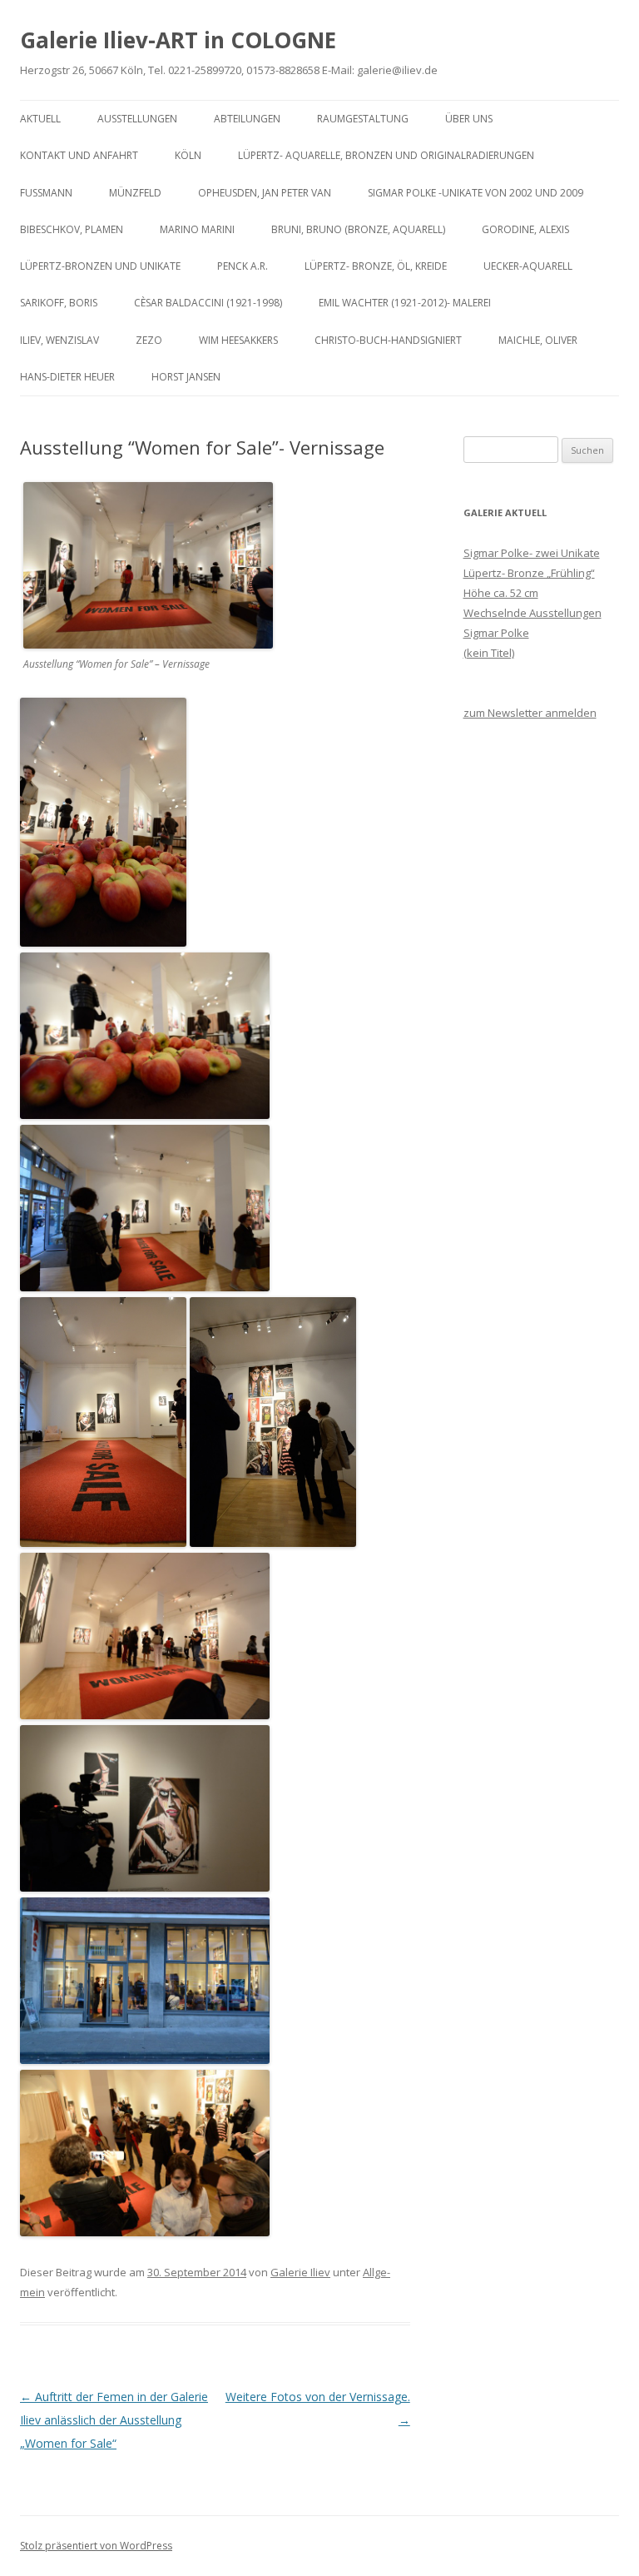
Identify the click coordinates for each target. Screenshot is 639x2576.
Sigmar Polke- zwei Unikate (532, 553)
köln (188, 155)
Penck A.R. (243, 266)
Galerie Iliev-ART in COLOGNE (178, 40)
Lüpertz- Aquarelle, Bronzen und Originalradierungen (386, 155)
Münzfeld (135, 193)
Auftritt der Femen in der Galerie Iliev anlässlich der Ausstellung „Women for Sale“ (114, 2420)
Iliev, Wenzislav (59, 340)
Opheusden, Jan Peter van (265, 193)
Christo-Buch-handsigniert (388, 340)
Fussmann (46, 193)
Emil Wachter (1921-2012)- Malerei (405, 303)
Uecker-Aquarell (528, 266)
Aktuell (40, 119)
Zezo (149, 340)
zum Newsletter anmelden (530, 713)
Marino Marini (197, 229)
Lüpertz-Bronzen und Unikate (100, 266)
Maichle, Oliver (538, 340)
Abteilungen (247, 119)
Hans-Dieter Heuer (67, 377)
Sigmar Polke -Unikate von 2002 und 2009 (476, 193)
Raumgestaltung (363, 119)
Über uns (469, 119)
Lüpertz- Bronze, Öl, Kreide (376, 266)
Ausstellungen (137, 119)
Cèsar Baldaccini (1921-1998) (208, 303)
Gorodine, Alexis (525, 229)
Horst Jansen (186, 377)
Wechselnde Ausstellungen (532, 613)
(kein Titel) (489, 653)
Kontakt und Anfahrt (79, 155)
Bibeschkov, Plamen (72, 229)
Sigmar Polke (496, 633)
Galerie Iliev (300, 2272)
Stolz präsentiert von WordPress (96, 2546)
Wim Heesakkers (238, 340)
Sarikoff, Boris (59, 303)
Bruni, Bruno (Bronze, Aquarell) (358, 229)
